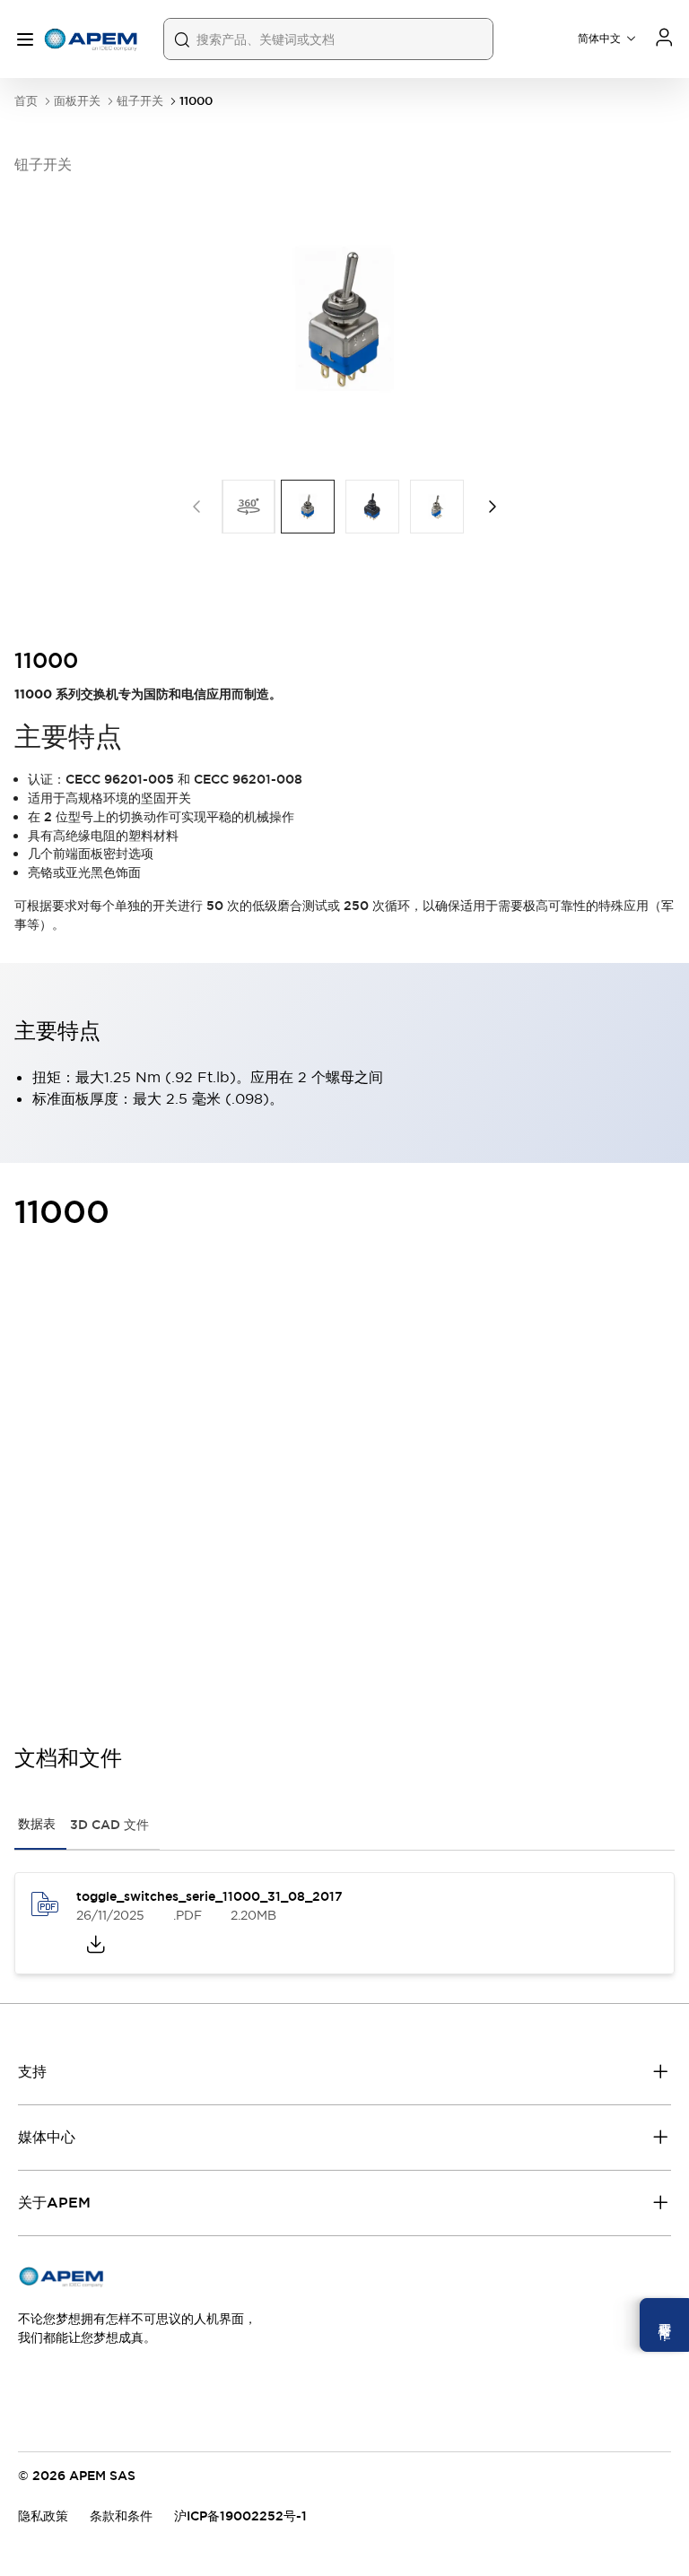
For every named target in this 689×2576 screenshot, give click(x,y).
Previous (196, 507)
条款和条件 (121, 2516)
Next (493, 507)
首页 (26, 101)
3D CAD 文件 (109, 1825)
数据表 (37, 1824)
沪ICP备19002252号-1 (240, 2516)
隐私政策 (43, 2516)
